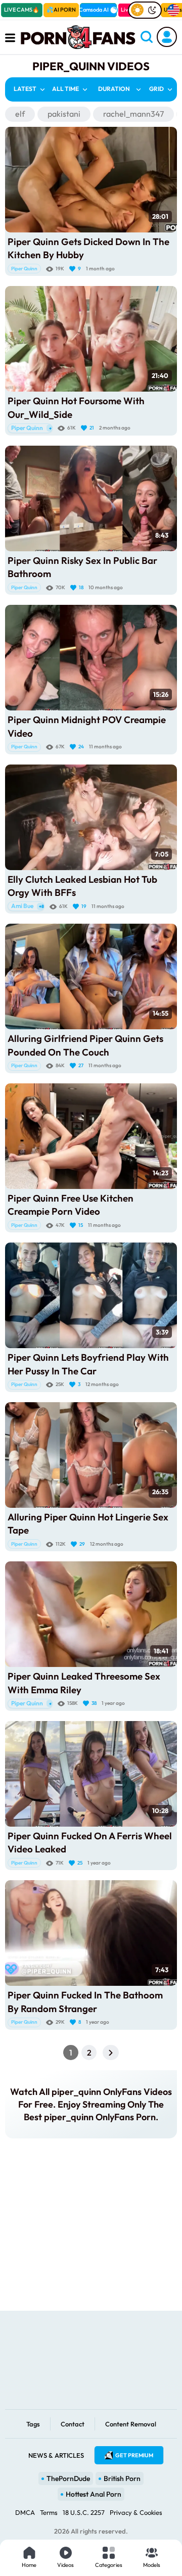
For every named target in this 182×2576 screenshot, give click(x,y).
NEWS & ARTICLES (56, 2455)
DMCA (25, 2512)
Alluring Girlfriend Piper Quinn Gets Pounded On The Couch (85, 1045)
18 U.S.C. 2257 (84, 2512)
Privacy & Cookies (136, 2512)
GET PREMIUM (134, 2455)
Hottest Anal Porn (94, 2494)
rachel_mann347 (133, 114)
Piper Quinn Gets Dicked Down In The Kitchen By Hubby (88, 248)
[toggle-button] (145, 10)
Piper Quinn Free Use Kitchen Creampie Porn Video (71, 1205)
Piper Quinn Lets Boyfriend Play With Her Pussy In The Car (88, 1364)
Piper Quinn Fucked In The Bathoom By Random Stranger (85, 2001)
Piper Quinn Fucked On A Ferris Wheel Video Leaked (90, 1842)
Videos (65, 2565)
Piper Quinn (24, 269)
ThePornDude (68, 2478)
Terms (49, 2512)
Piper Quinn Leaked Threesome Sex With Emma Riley (84, 1683)
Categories (109, 2565)
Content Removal (131, 2424)
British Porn (122, 2478)
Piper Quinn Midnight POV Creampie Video (87, 726)
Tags (33, 2424)
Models (152, 2565)
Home (29, 2565)
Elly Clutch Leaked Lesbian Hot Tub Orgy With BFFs (82, 886)
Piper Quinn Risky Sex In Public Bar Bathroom (82, 567)
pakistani (64, 114)
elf (20, 114)
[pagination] (111, 2053)
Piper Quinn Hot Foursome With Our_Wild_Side (76, 407)
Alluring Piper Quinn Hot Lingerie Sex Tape (88, 1523)
